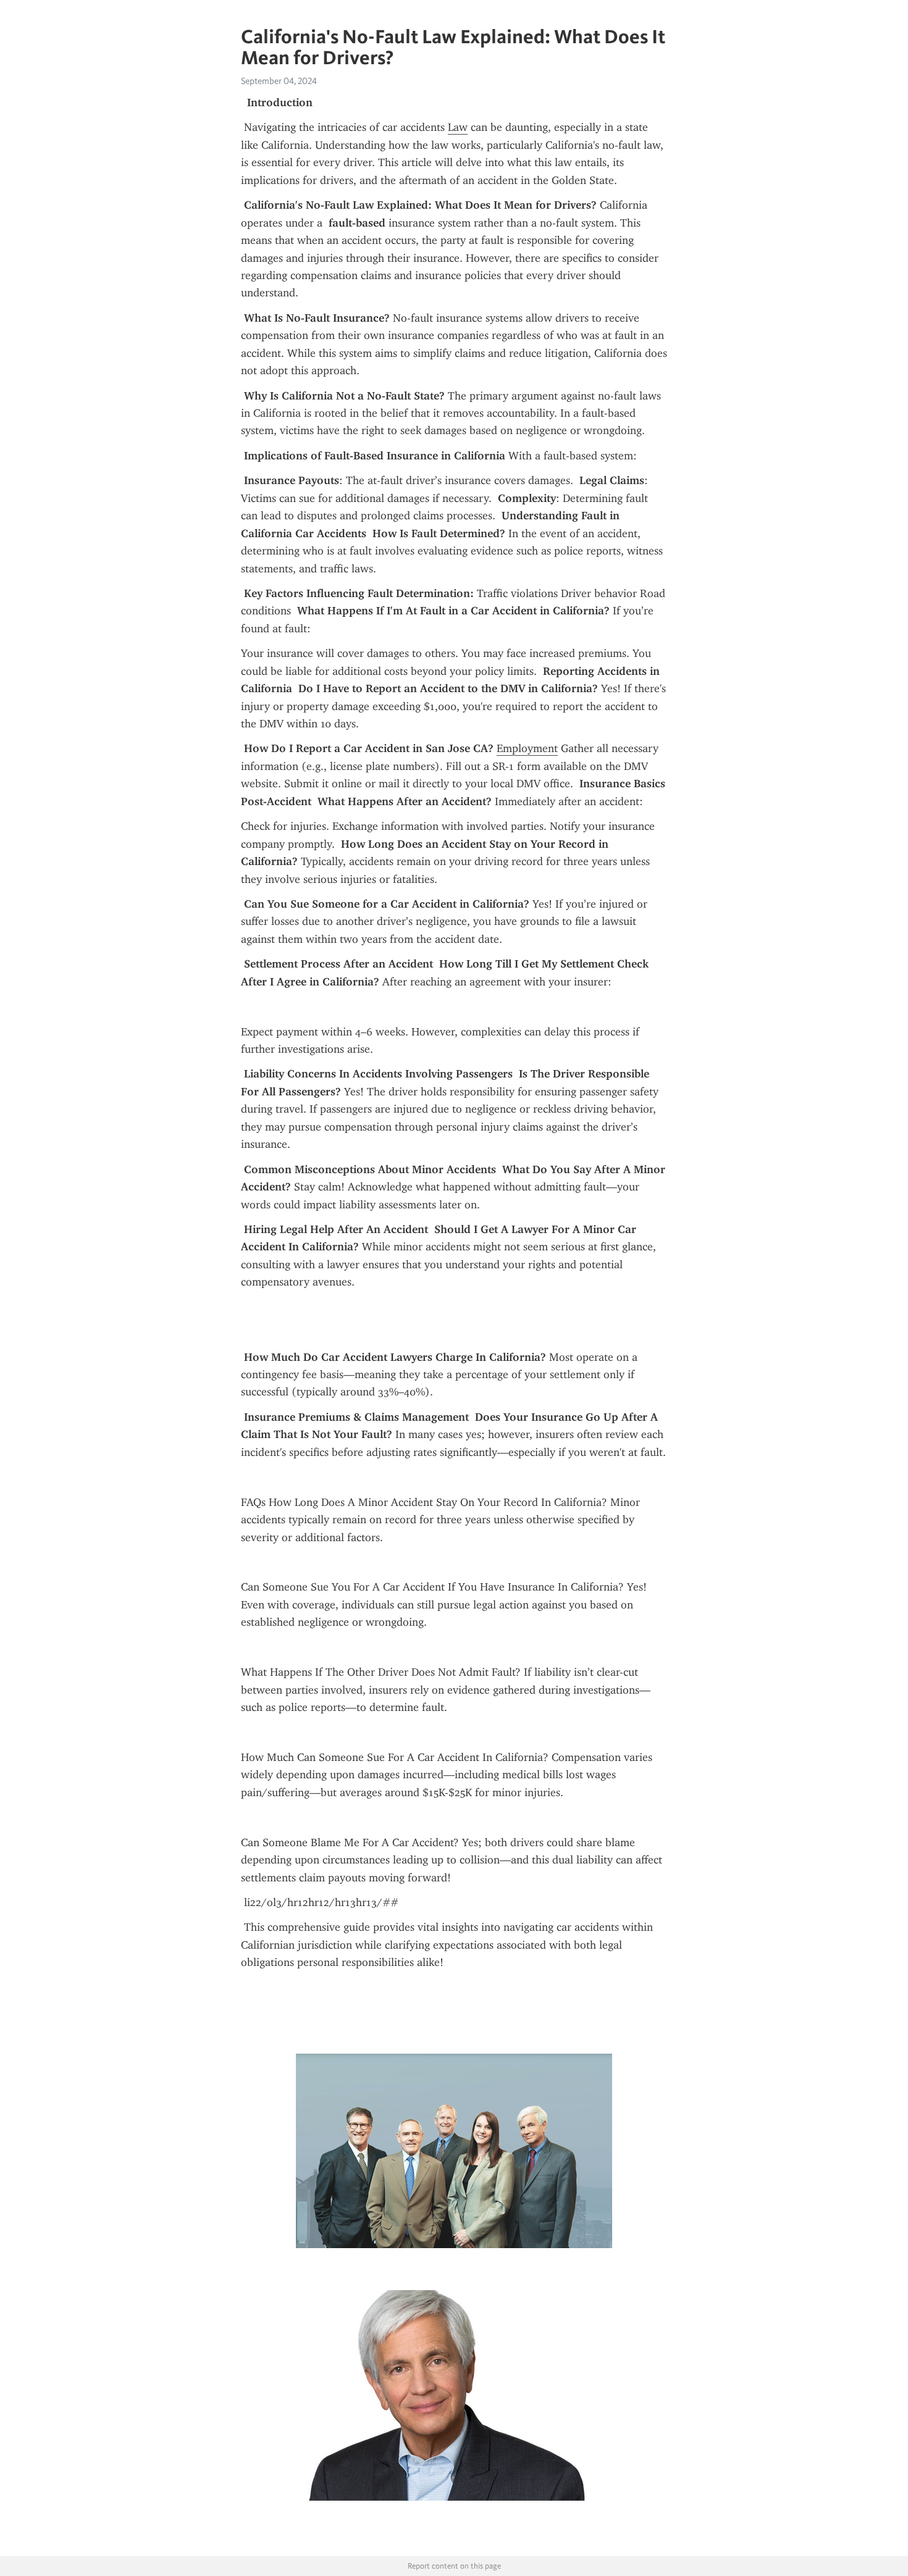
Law (458, 127)
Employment (527, 748)
